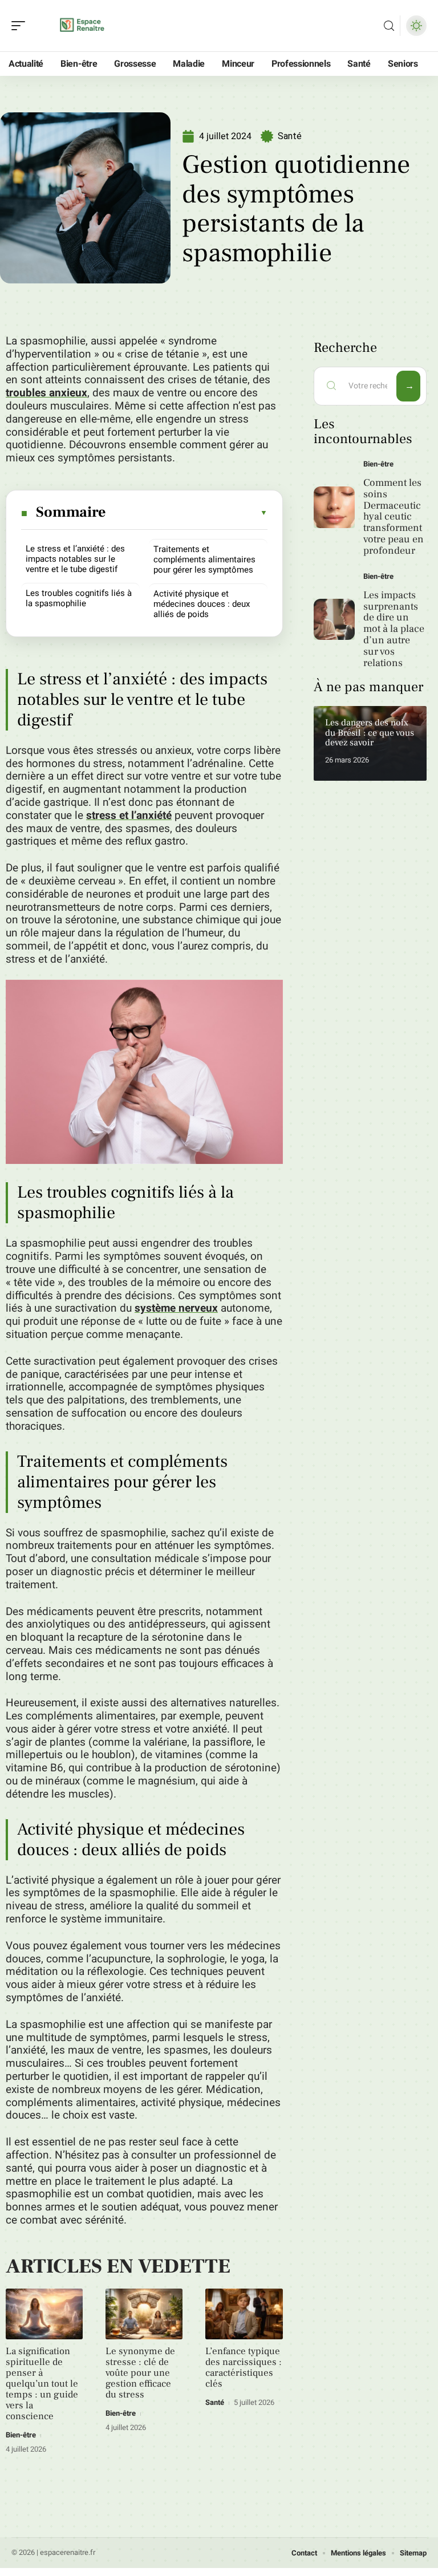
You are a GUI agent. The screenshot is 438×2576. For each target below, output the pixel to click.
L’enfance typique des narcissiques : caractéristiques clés (244, 2368)
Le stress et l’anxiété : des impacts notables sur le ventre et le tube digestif (75, 559)
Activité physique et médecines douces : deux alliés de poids (202, 604)
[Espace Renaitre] (82, 26)
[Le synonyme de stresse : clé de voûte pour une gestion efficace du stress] (144, 2314)
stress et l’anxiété (129, 816)
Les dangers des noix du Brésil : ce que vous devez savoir (370, 733)
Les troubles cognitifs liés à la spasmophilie (79, 598)
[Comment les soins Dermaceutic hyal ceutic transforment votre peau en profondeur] (334, 507)
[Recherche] (389, 26)
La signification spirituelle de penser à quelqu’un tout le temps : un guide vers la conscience (42, 2384)
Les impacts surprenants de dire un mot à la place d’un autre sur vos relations (394, 629)
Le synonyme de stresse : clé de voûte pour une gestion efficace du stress (140, 2373)
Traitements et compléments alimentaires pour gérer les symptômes (204, 559)
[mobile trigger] (21, 26)
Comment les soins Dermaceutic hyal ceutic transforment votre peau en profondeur (394, 517)
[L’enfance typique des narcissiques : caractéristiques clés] (244, 2314)
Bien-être (21, 2435)
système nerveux (176, 1308)
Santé (290, 136)
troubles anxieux (46, 393)
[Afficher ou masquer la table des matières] (187, 513)
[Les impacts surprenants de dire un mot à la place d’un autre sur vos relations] (334, 620)
